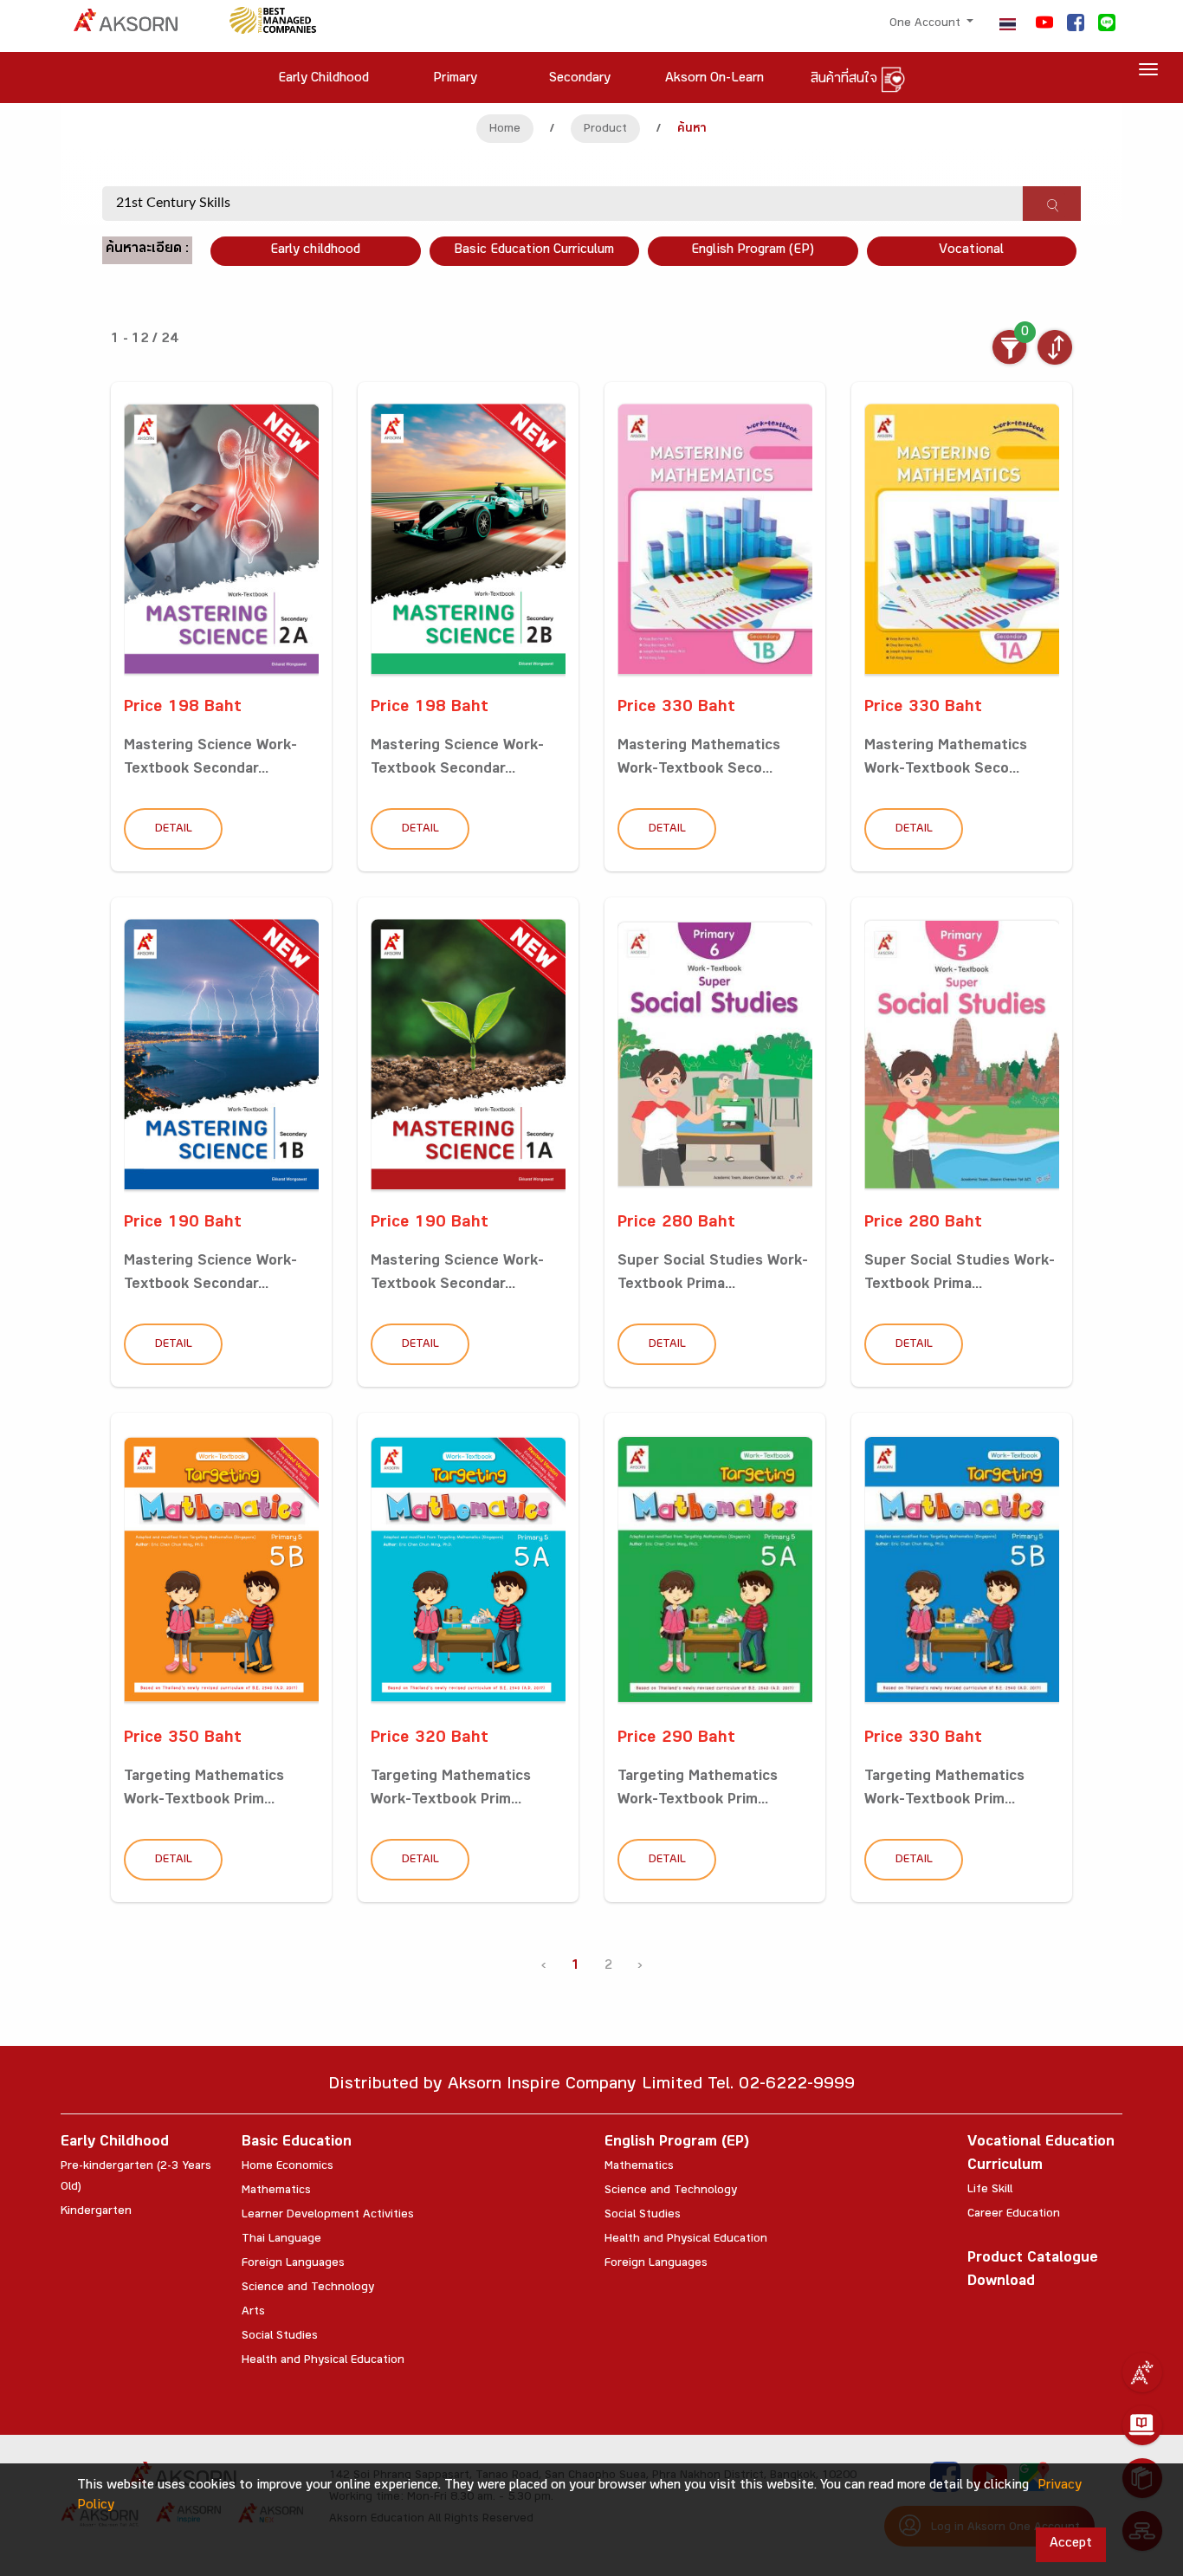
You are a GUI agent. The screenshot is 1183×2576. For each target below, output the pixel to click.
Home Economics (288, 2167)
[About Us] (1142, 2372)
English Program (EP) (753, 251)
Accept (1071, 2544)
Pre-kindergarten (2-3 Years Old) (136, 2178)
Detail (174, 830)
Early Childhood (115, 2143)
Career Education (1014, 2215)
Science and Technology (308, 2288)
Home (505, 130)
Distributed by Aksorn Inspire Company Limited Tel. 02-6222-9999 (591, 2086)
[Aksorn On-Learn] (1142, 2425)
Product (605, 130)
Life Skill (990, 2191)
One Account (927, 24)
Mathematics (276, 2191)
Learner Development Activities (328, 2216)
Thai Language (281, 2240)
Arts (253, 2313)
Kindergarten (96, 2212)
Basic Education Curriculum (534, 251)
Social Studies (280, 2337)
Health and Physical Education (323, 2361)
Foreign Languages (293, 2264)
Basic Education (297, 2143)
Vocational (971, 251)
